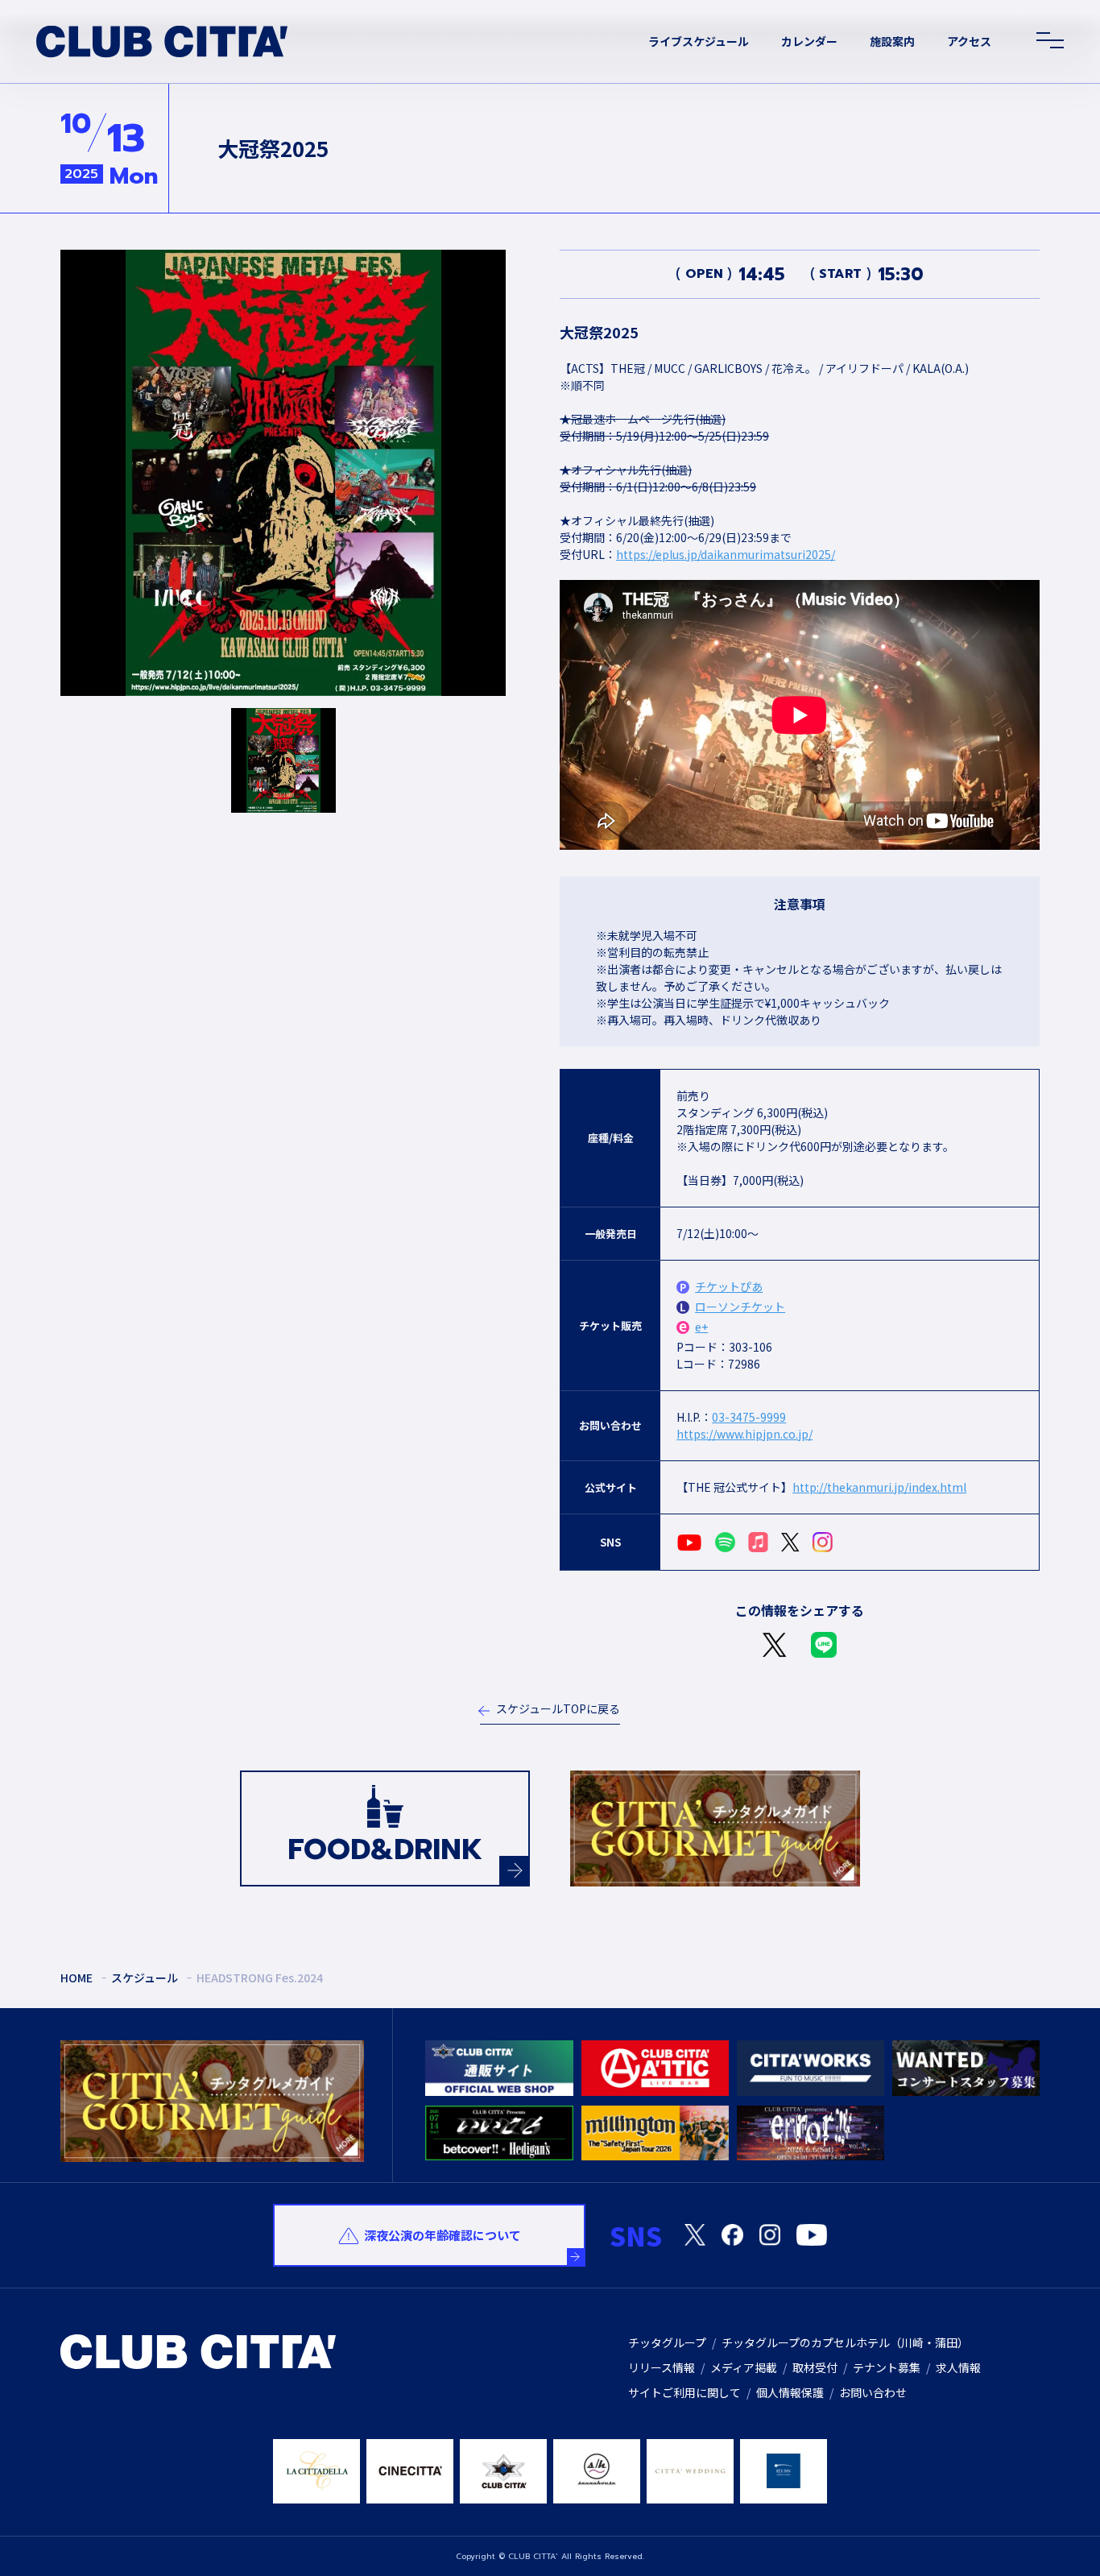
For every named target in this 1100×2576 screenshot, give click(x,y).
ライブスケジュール (699, 41)
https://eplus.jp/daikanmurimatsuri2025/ (726, 554)
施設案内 (892, 41)
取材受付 (815, 2367)
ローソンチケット (740, 1307)
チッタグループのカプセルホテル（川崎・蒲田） (845, 2342)
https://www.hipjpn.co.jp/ (744, 1434)
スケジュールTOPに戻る (558, 1708)
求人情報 (958, 2367)
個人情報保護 (790, 2392)
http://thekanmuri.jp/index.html (879, 1487)
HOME (77, 1978)
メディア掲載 (744, 2367)
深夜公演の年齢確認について (442, 2235)
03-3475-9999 (749, 1417)
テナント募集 (887, 2367)
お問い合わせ (873, 2392)
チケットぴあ (729, 1286)
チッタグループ (667, 2342)
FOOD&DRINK (385, 1849)
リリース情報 (662, 2367)
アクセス (969, 41)
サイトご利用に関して (684, 2392)
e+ (701, 1327)
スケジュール (145, 1978)
